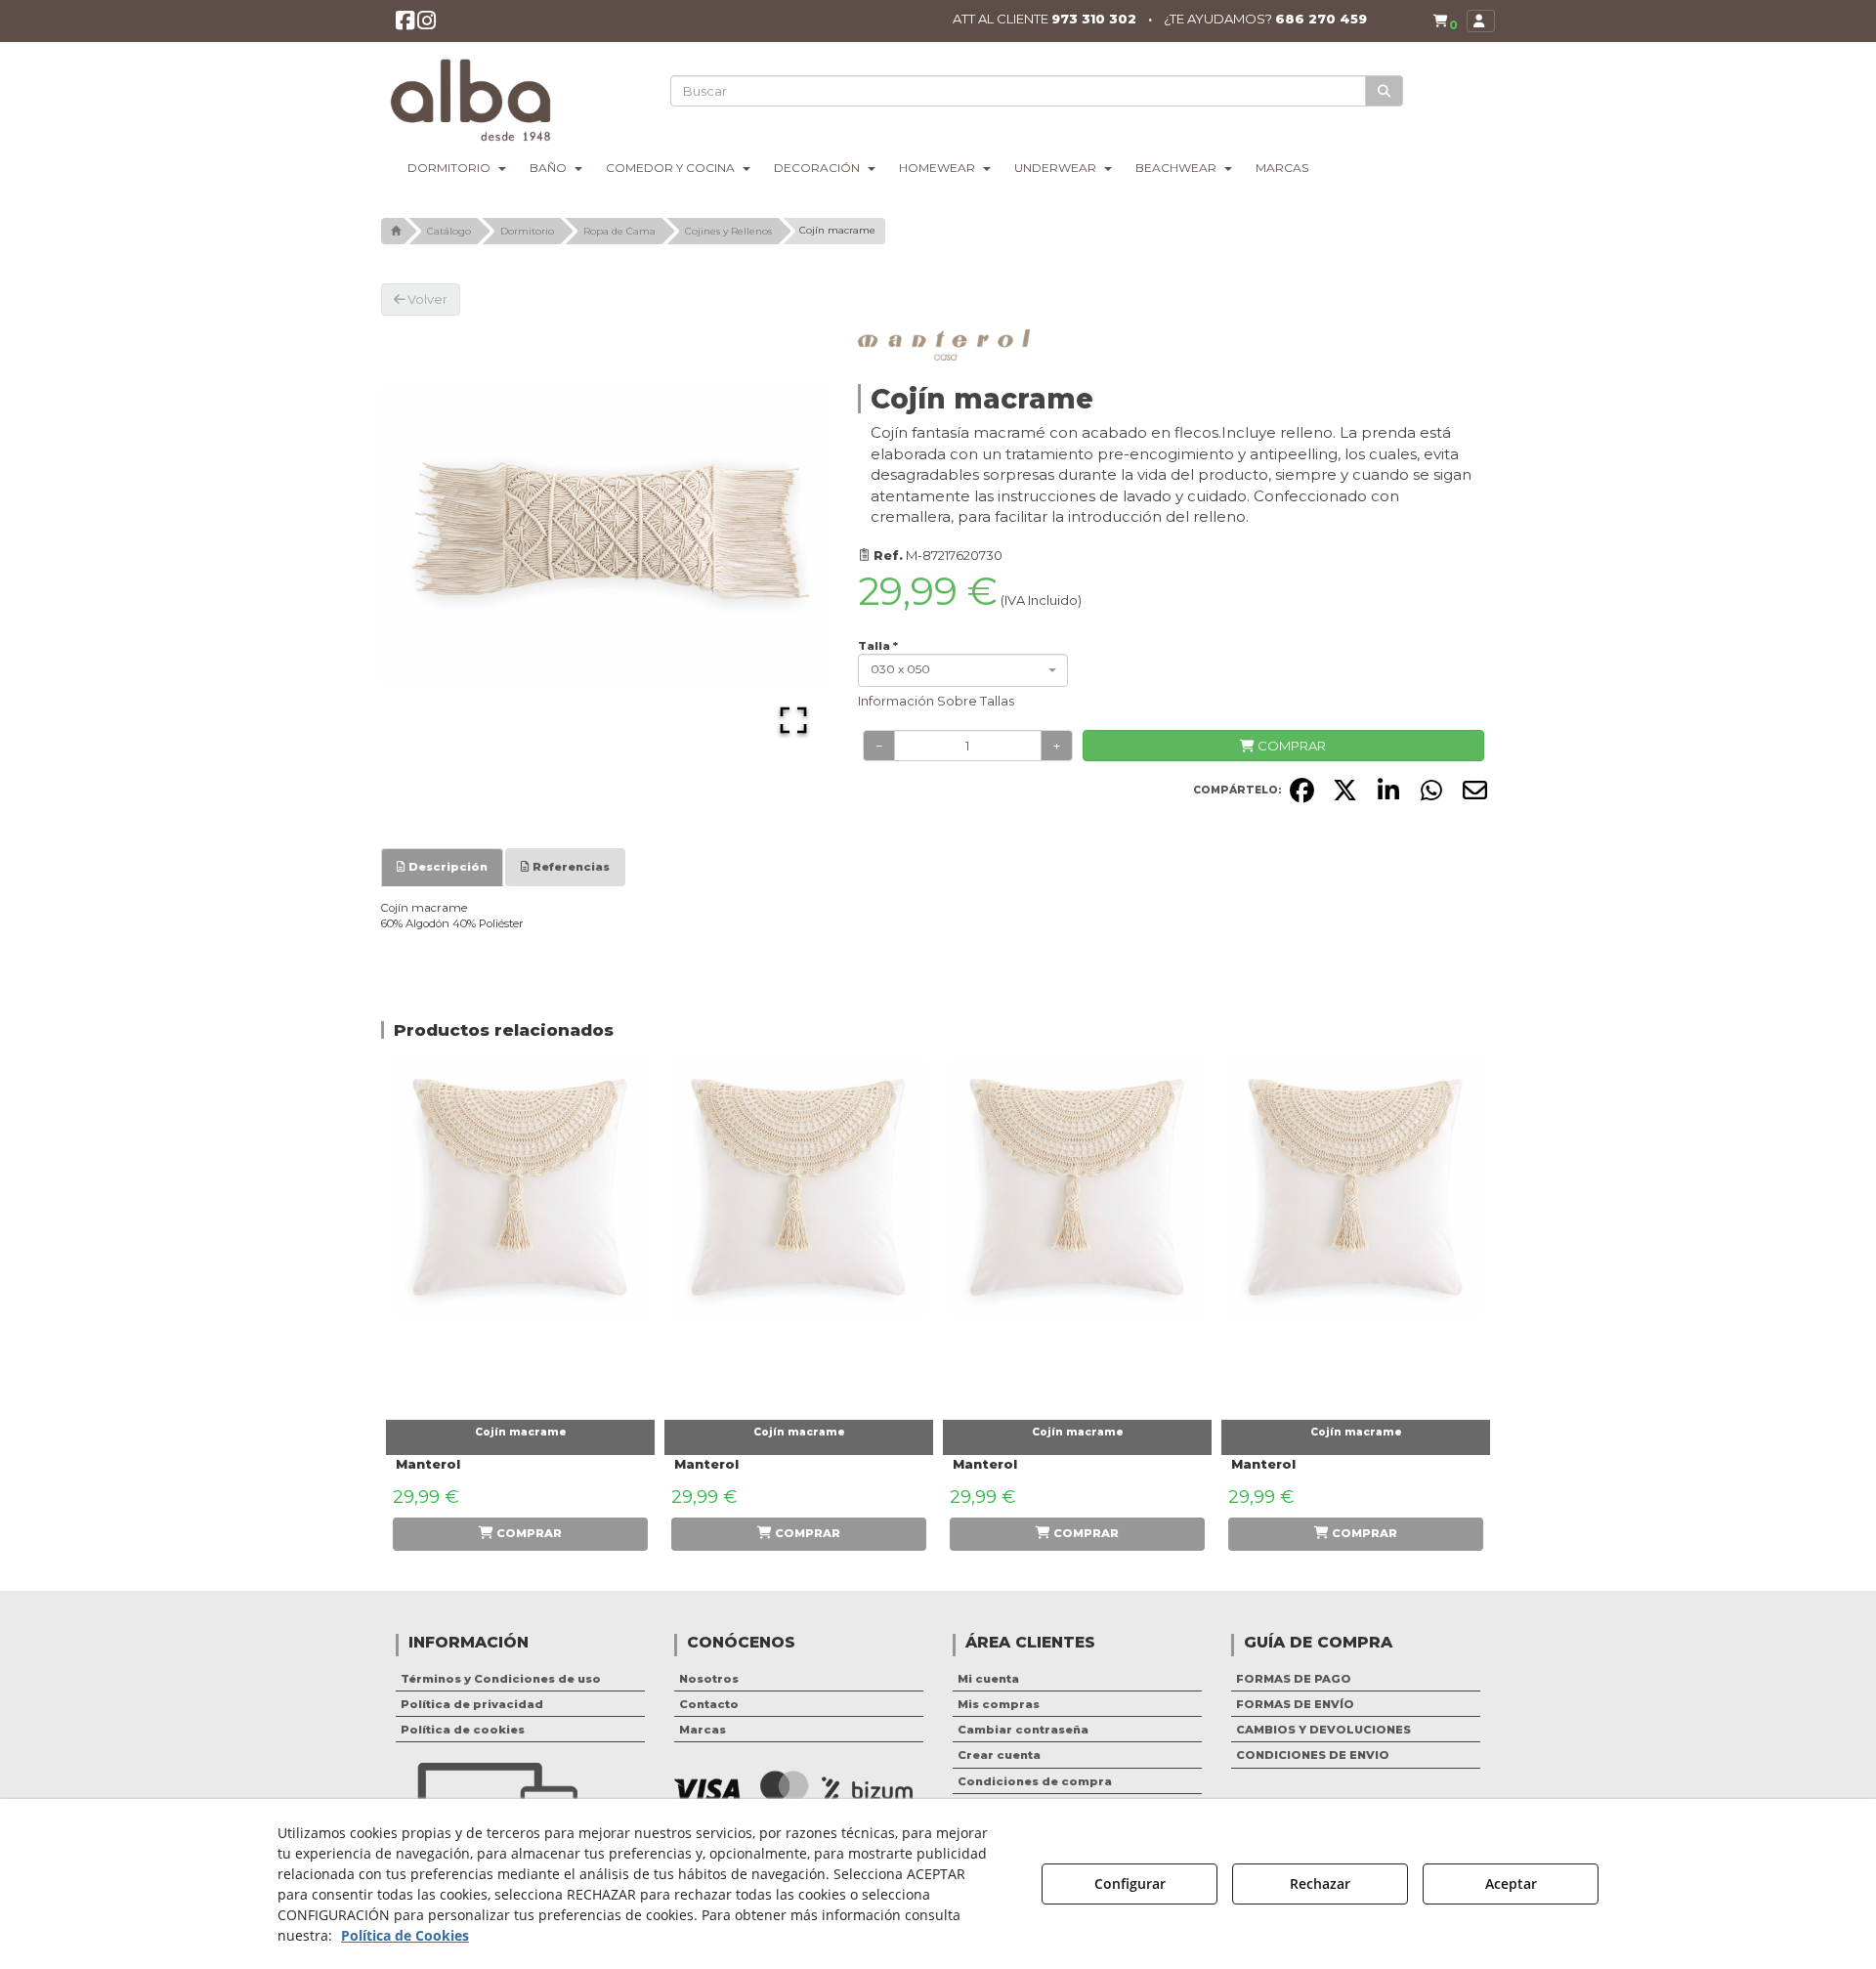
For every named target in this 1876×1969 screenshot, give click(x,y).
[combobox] (963, 670)
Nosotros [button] (709, 1679)
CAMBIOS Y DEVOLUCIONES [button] (1323, 1730)
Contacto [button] (709, 1704)
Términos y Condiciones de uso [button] (501, 1679)
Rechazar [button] (1320, 1883)
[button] (405, 24)
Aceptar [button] (1511, 1883)
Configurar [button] (1130, 1883)
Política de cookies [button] (463, 1730)
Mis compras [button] (999, 1704)
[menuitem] (1445, 21)
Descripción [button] (447, 867)
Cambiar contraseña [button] (1023, 1730)
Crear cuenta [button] (999, 1755)
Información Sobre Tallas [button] (936, 701)
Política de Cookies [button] (405, 1935)
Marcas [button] (703, 1730)
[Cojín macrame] (520, 1234)
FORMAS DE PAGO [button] (1294, 1679)
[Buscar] (1384, 91)
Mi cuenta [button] (988, 1679)
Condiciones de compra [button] (1035, 1781)
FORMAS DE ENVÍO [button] (1295, 1704)
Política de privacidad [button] (472, 1704)
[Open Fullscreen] (793, 720)
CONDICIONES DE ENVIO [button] (1313, 1755)
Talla (878, 646)
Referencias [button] (570, 867)
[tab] (442, 867)
